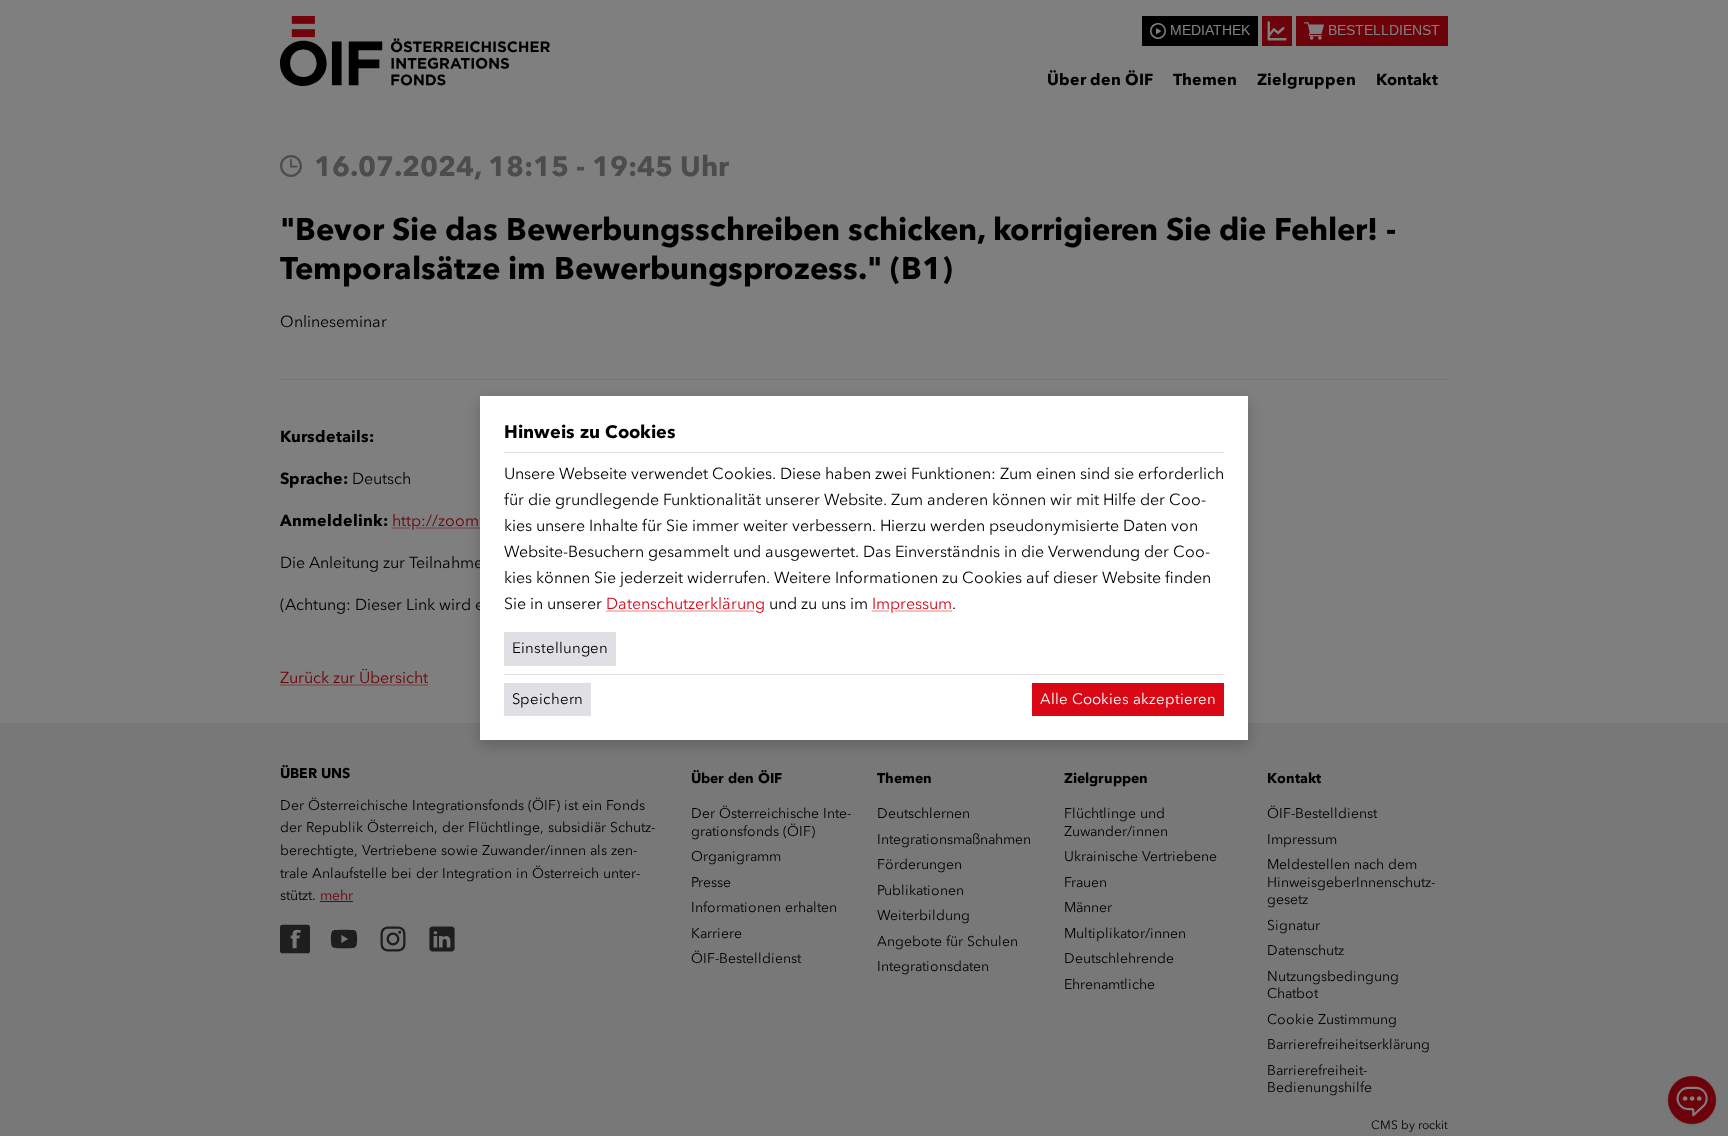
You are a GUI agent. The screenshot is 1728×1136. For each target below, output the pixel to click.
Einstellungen (560, 648)
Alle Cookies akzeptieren (1128, 699)
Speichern (547, 699)
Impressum (912, 603)
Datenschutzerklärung (685, 603)
